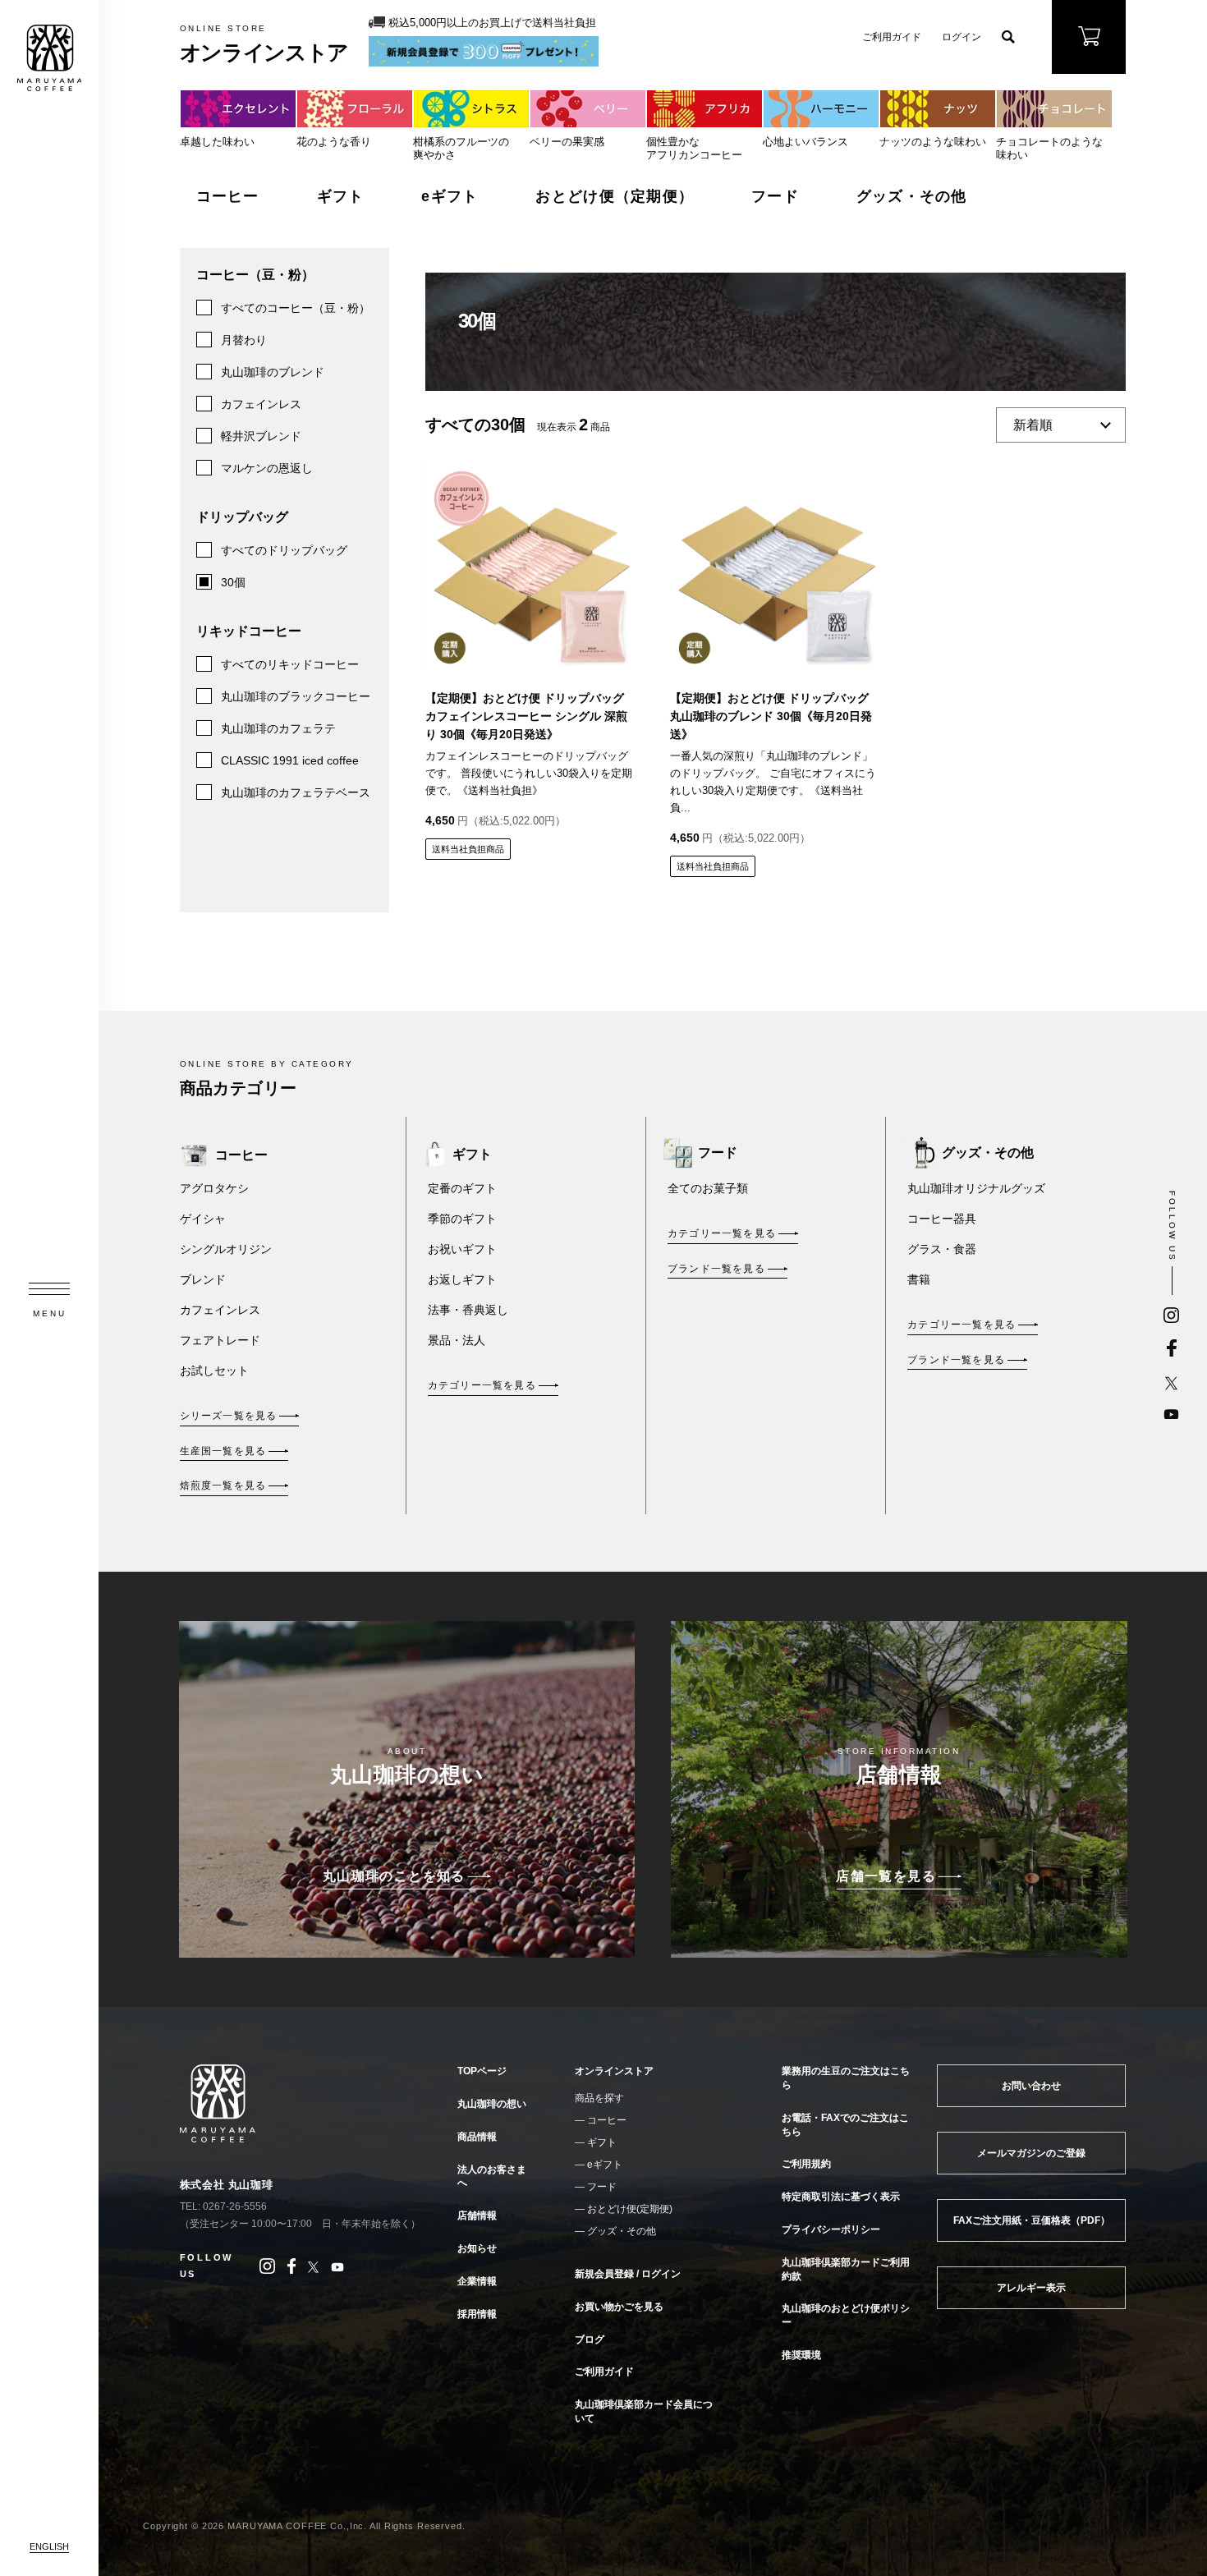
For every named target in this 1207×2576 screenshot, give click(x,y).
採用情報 (477, 2314)
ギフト (341, 196)
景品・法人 (457, 1340)
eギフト (450, 196)
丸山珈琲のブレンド (273, 372)
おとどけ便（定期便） (615, 196)
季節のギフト (462, 1219)
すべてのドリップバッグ (284, 550)
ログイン (961, 37)
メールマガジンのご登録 (1031, 2153)
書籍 (919, 1279)
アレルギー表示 (1031, 2288)
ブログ (590, 2340)
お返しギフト (462, 1279)
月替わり (244, 340)
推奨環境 (801, 2355)
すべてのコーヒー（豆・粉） (296, 308)
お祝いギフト (462, 1249)
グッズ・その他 (912, 196)
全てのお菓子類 (708, 1188)
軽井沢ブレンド (261, 436)
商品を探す (599, 2098)
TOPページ (482, 2071)
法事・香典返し (468, 1310)
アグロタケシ (214, 1188)
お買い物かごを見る (619, 2307)
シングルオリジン (226, 1249)
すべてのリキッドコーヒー (290, 664)
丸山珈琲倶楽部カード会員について (644, 2411)
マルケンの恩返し (267, 468)
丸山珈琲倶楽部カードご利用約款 (846, 2269)
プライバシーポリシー (831, 2229)
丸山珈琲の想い (492, 2104)
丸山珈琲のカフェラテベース (296, 792)
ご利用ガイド (892, 37)
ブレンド (203, 1279)
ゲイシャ (203, 1219)
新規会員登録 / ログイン (628, 2274)
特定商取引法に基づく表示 (841, 2197)
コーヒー (228, 196)
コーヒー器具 (942, 1219)
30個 (233, 582)
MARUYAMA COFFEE (49, 58)
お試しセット (214, 1371)
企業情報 (477, 2281)
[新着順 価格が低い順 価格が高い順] (1061, 426)
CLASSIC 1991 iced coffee (290, 760)
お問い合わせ (1031, 2086)
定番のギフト (462, 1188)
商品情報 (477, 2137)
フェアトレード (220, 1340)
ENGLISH (49, 2546)
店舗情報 (477, 2216)
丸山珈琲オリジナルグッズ (976, 1188)
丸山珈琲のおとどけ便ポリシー (846, 2315)
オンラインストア (614, 2071)
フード (775, 196)
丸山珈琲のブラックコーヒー (296, 696)
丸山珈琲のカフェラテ (278, 728)
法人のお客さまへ (492, 2177)
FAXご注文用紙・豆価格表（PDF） (1032, 2220)
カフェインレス (261, 404)
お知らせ (477, 2248)
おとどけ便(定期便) (630, 2209)
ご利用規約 (806, 2164)
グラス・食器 (942, 1249)
